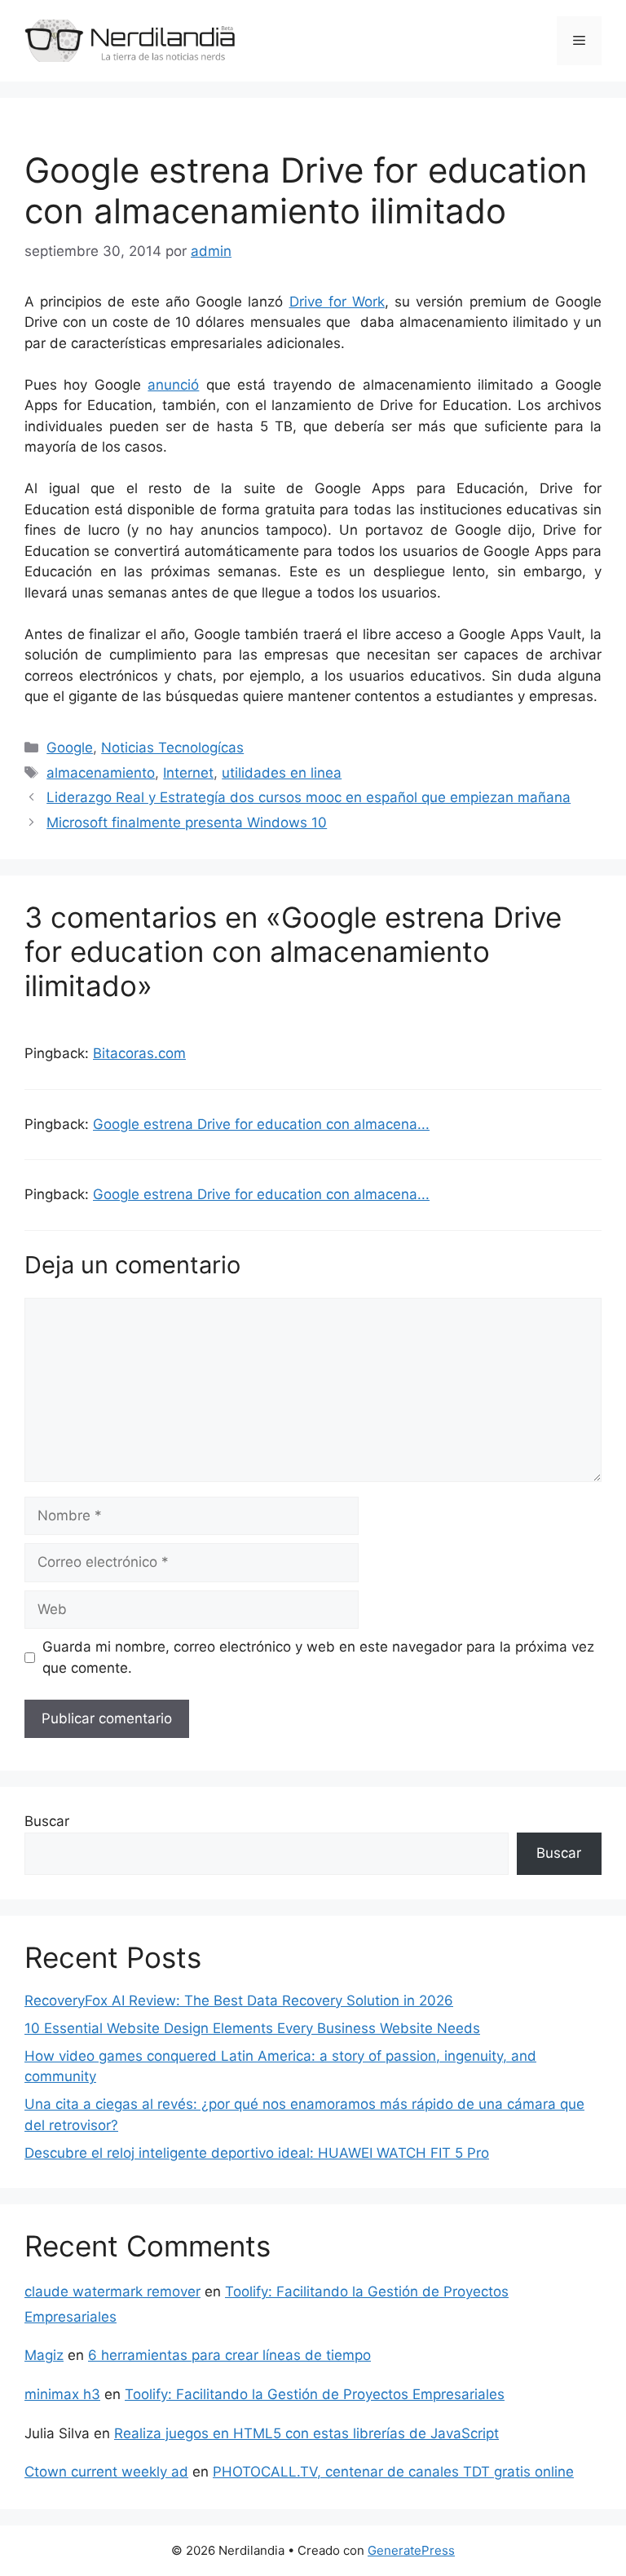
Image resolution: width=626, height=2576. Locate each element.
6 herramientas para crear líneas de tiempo (229, 2355)
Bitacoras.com (139, 1053)
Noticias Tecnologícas (172, 748)
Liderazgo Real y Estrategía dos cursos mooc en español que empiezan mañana (309, 797)
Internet (188, 773)
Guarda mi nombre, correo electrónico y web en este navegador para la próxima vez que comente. (318, 1657)
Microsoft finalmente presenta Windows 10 (187, 823)
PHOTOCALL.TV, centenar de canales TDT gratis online (393, 2472)
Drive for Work (337, 302)
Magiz (44, 2355)
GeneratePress (411, 2550)
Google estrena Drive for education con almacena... (261, 1124)
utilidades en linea (282, 773)
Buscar (47, 1821)
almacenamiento (101, 773)
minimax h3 (62, 2394)
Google (70, 748)
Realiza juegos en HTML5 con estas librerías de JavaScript (306, 2433)
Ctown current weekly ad (106, 2472)
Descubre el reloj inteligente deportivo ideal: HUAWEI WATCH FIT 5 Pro (257, 2153)
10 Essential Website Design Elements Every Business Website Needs (252, 2028)
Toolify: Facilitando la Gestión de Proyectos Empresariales (315, 2394)
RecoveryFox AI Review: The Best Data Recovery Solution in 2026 (239, 2000)
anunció (173, 385)
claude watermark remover (112, 2291)
